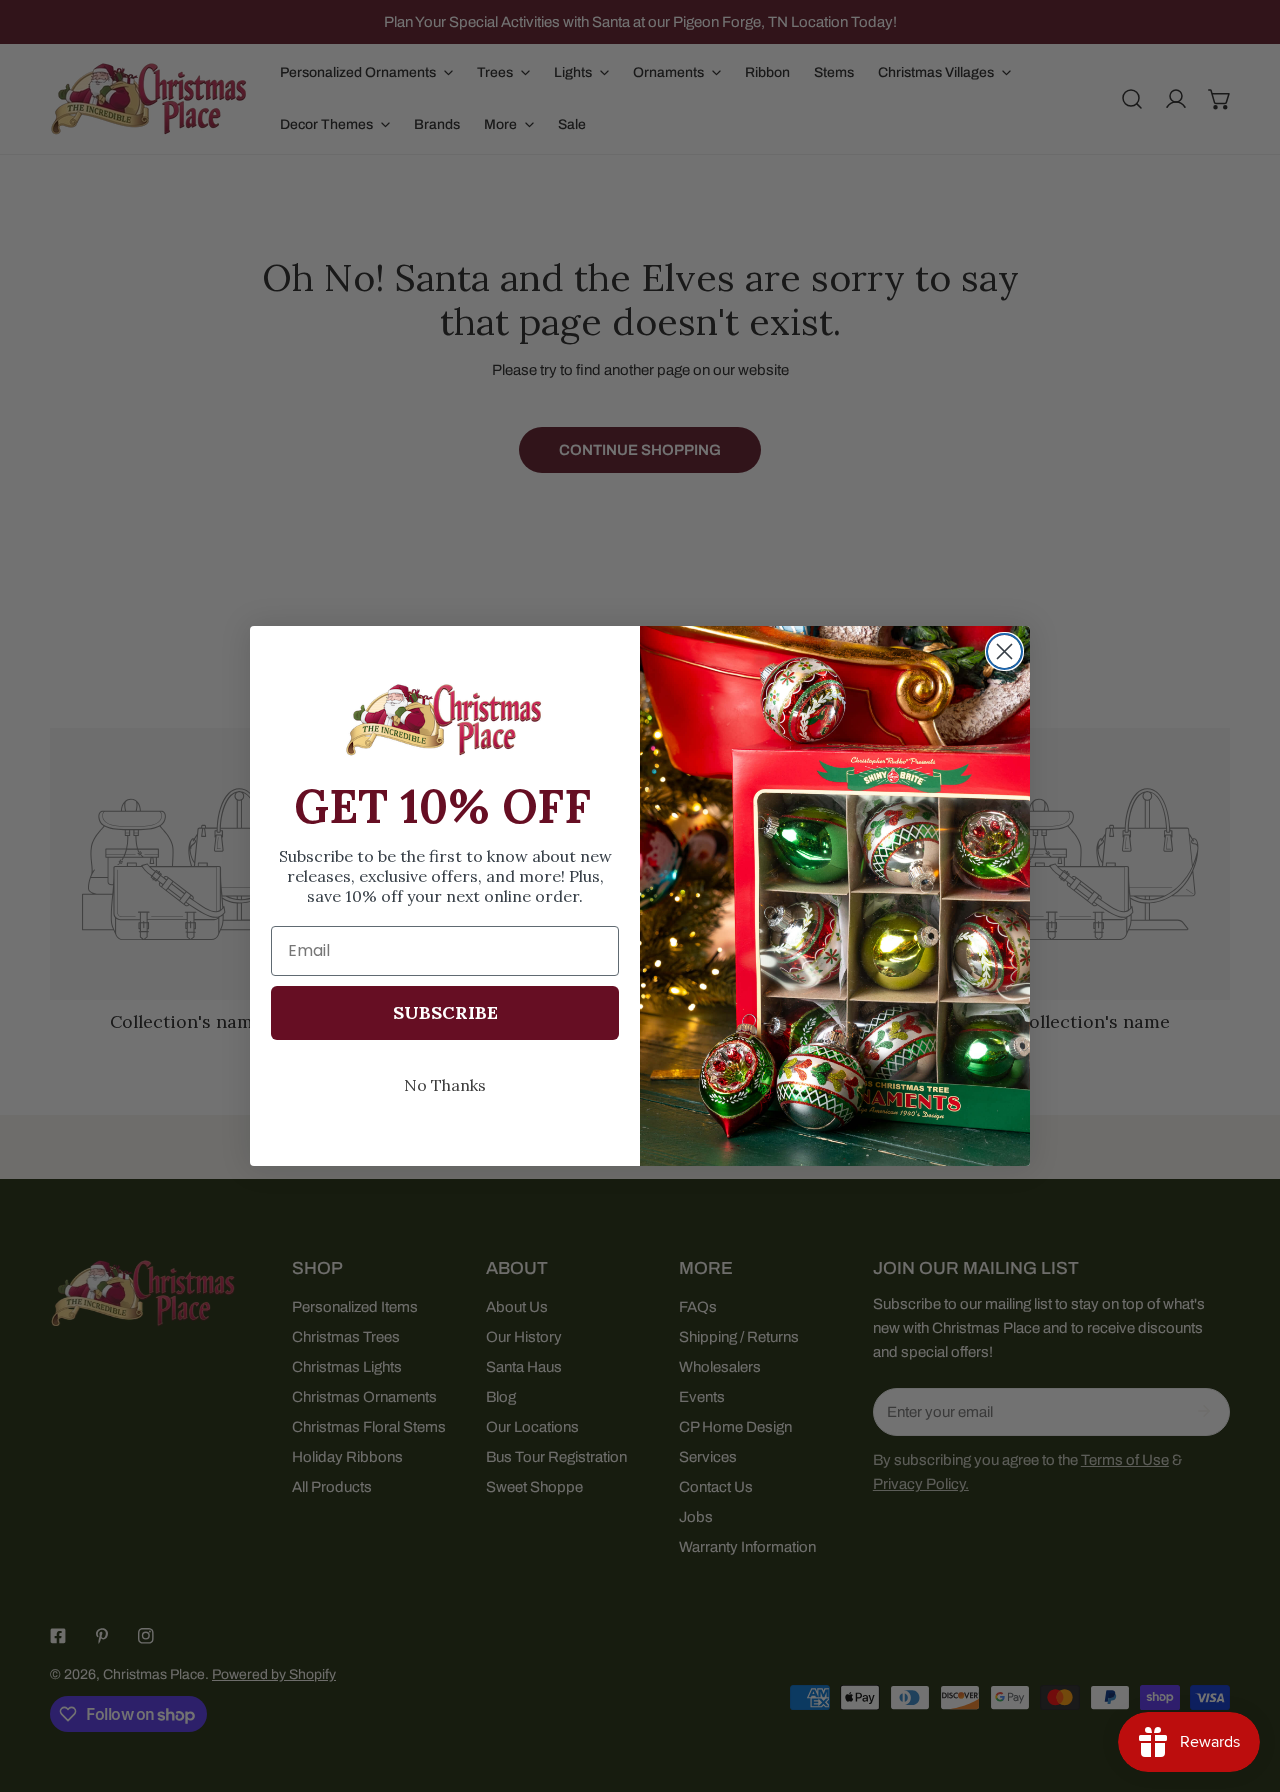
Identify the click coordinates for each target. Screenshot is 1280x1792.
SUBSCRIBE (445, 1012)
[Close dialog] (1004, 651)
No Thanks (445, 1085)
